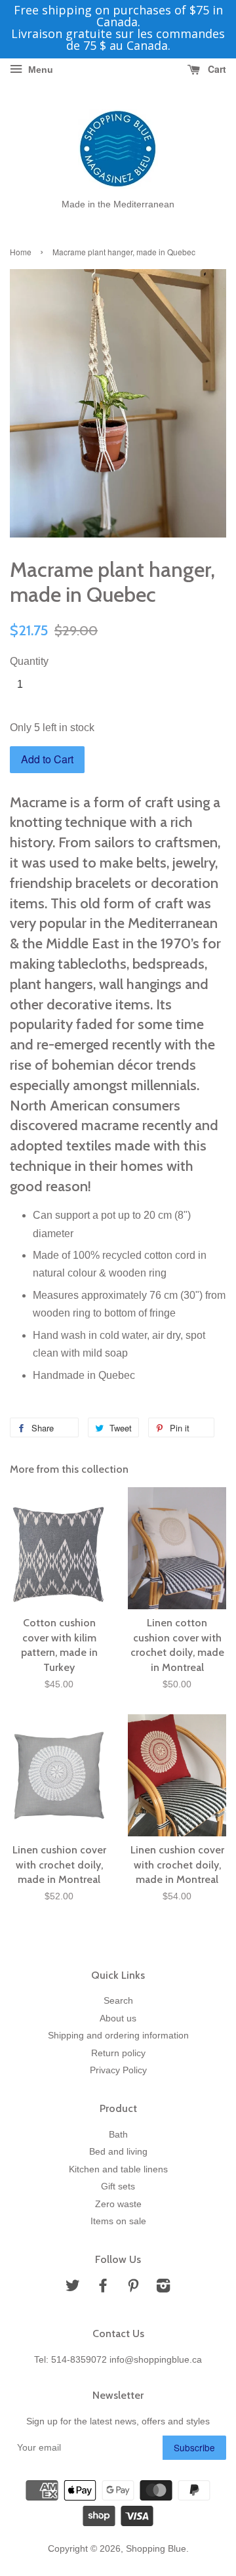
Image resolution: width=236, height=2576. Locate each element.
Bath (118, 2135)
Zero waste (118, 2204)
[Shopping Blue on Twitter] (73, 2288)
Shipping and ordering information (118, 2036)
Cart (216, 69)
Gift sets (118, 2186)
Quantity (29, 661)
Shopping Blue (156, 2549)
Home (21, 252)
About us (118, 2018)
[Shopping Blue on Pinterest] (133, 2288)
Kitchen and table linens (118, 2169)
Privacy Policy (118, 2070)
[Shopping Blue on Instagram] (163, 2288)
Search (118, 2001)
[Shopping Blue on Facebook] (103, 2288)
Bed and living (118, 2152)
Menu (39, 70)
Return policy (118, 2053)
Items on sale (118, 2221)
